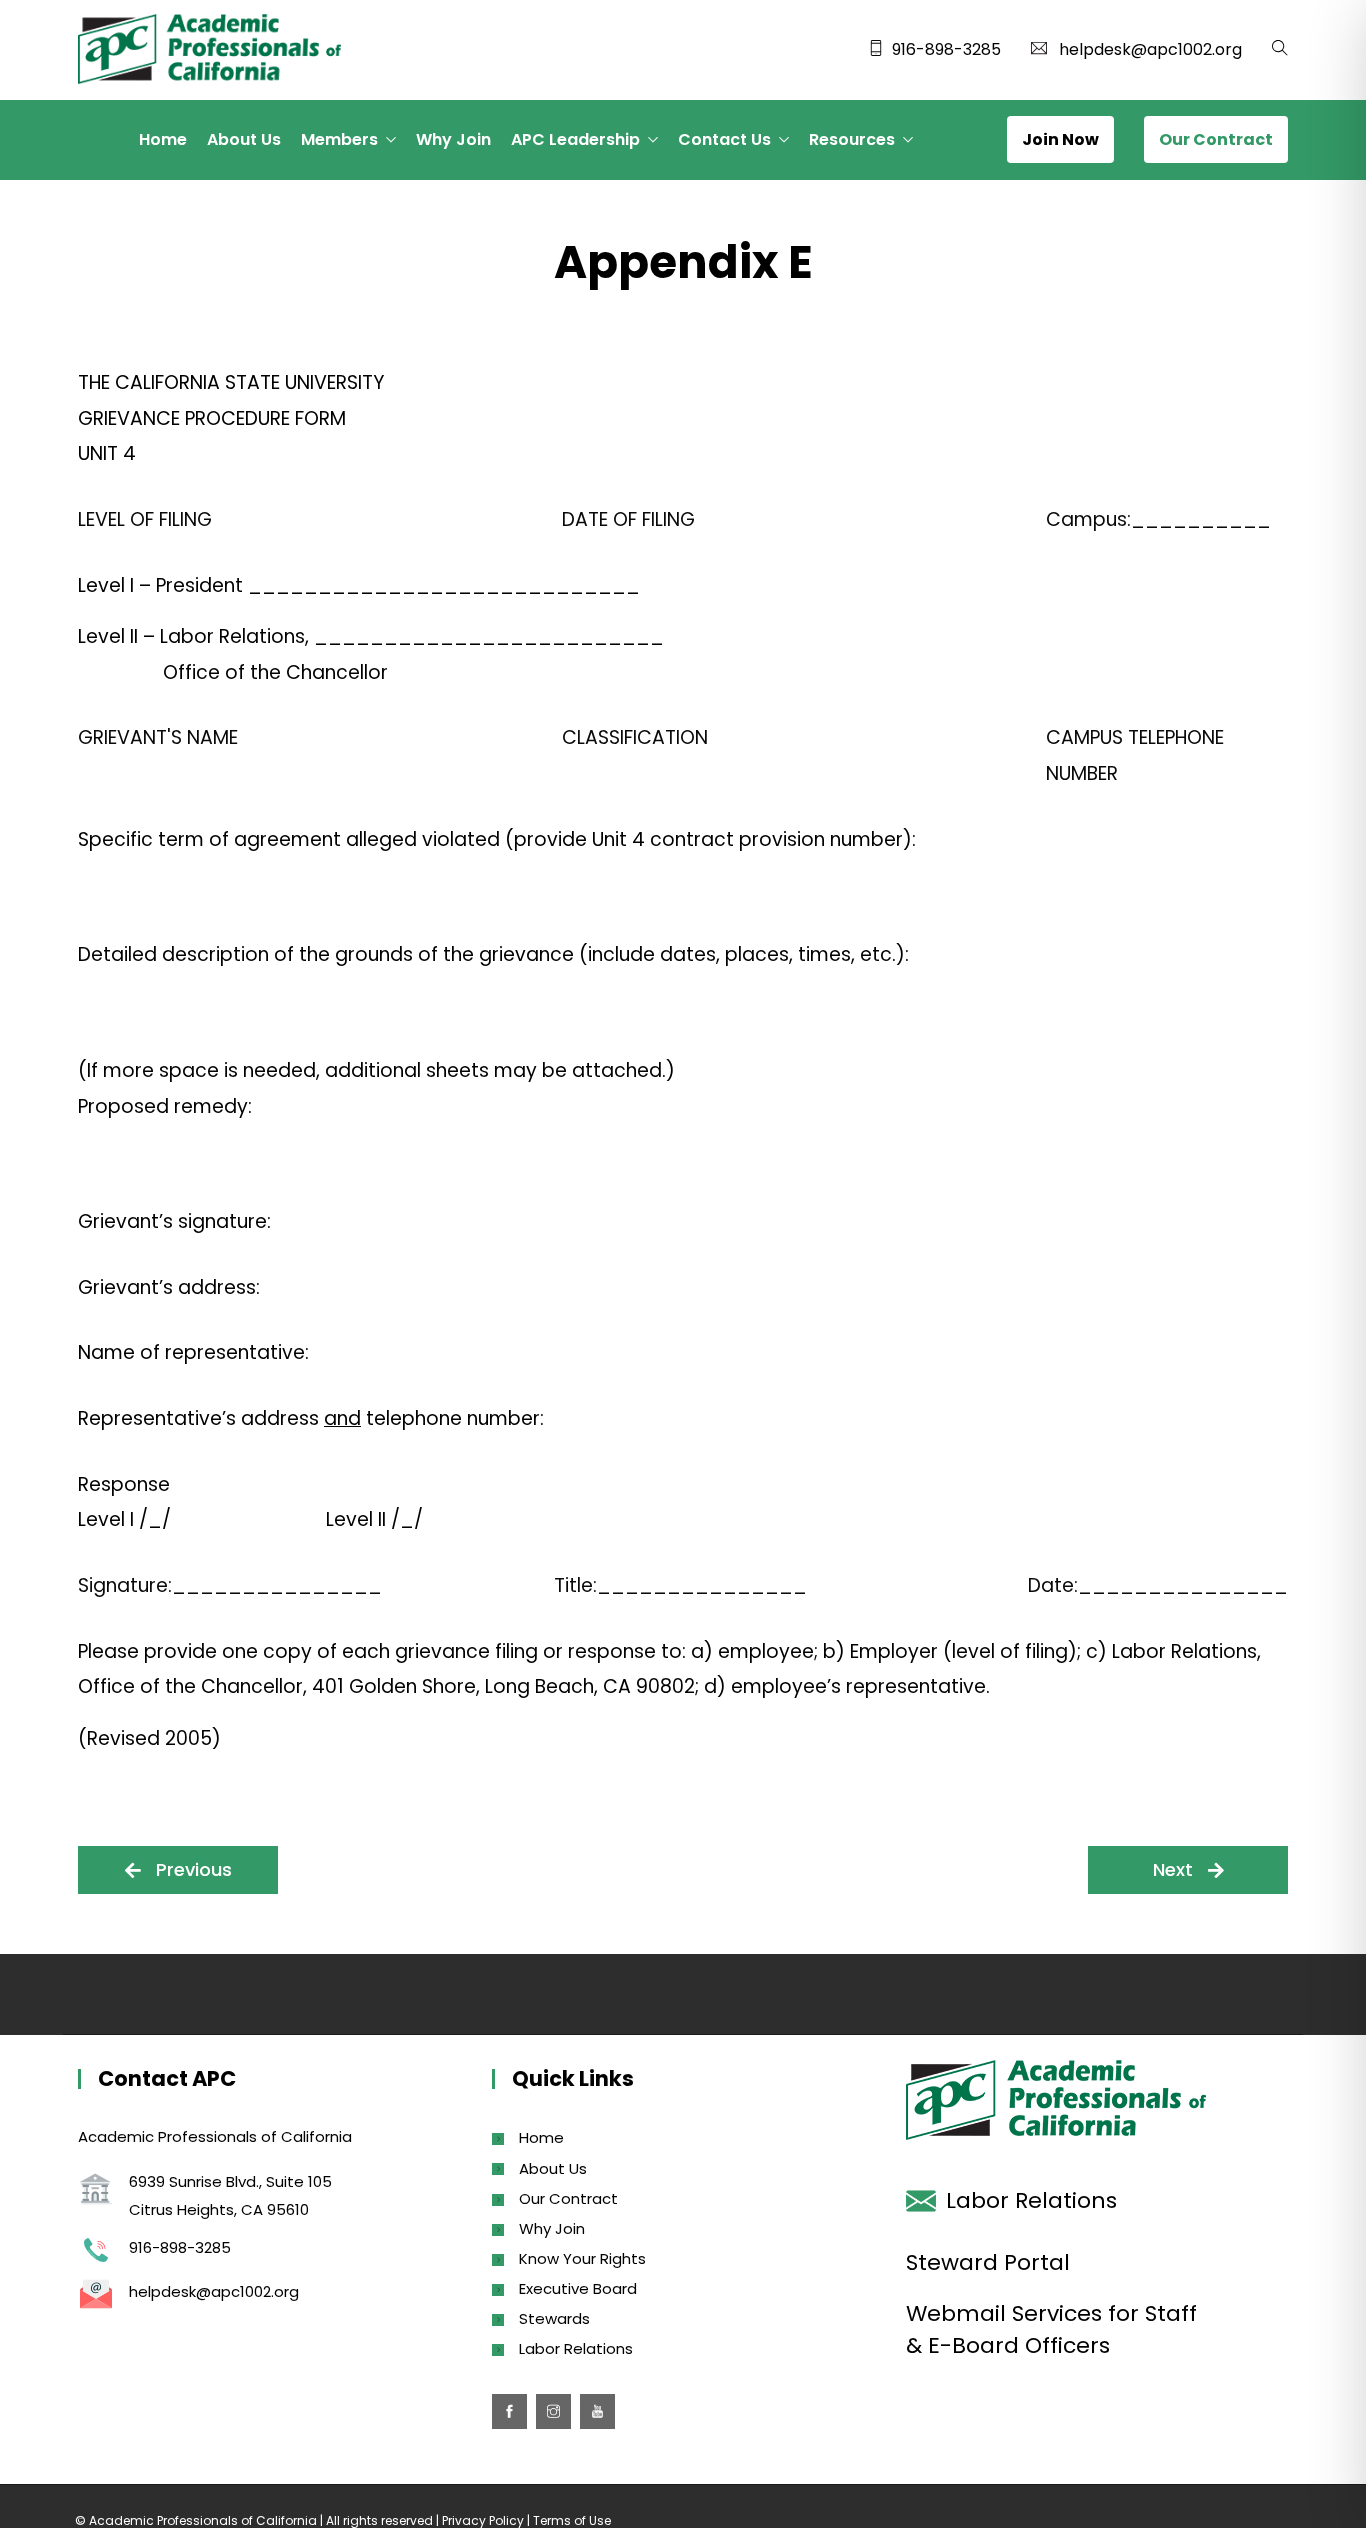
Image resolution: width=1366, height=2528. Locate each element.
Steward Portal (988, 2262)
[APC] (209, 51)
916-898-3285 (946, 49)
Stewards (554, 2318)
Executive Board (578, 2288)
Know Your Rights (582, 2258)
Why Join (453, 139)
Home (163, 139)
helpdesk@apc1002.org (1150, 49)
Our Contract (568, 2198)
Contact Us (724, 139)
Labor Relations (576, 2348)
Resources (852, 139)
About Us (244, 139)
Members (339, 139)
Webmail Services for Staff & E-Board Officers (1051, 2329)
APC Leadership (575, 139)
